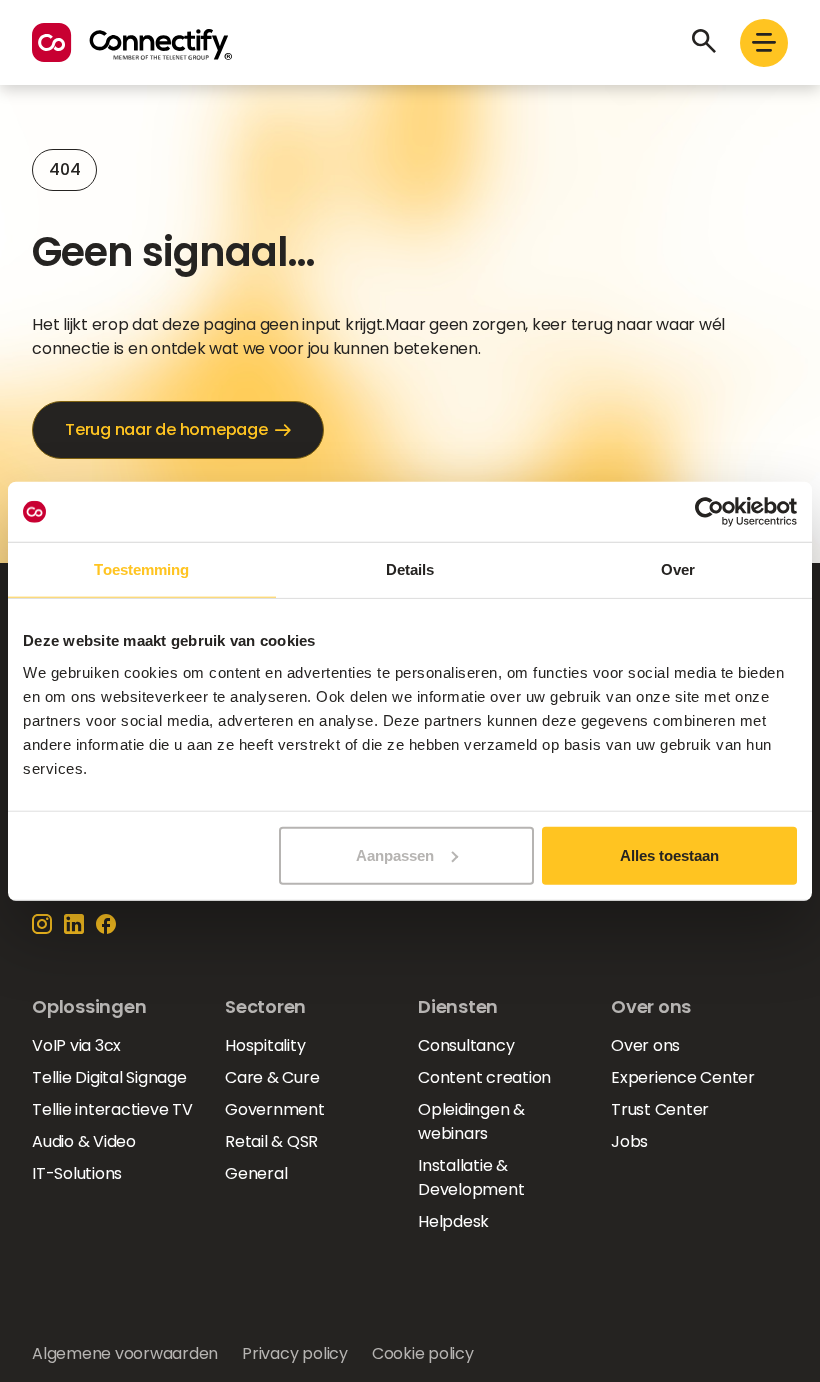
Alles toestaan (669, 854)
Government (275, 1109)
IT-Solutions (77, 1173)
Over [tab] (678, 569)
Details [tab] (410, 569)
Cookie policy (423, 1353)
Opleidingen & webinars (471, 1121)
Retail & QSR (271, 1141)
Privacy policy (295, 1353)
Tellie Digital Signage (109, 1077)
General (256, 1173)
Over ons (645, 1045)
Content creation (484, 1077)
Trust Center (660, 1109)
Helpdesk (453, 1221)
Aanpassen (395, 854)
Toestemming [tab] (141, 569)
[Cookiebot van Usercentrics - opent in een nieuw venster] (709, 512)
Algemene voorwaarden (125, 1353)
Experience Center (683, 1077)
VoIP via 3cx (76, 1045)
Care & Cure (272, 1077)
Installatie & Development (471, 1177)
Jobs (629, 1141)
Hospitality (265, 1045)
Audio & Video (84, 1141)
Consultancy (466, 1045)
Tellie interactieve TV (112, 1109)
